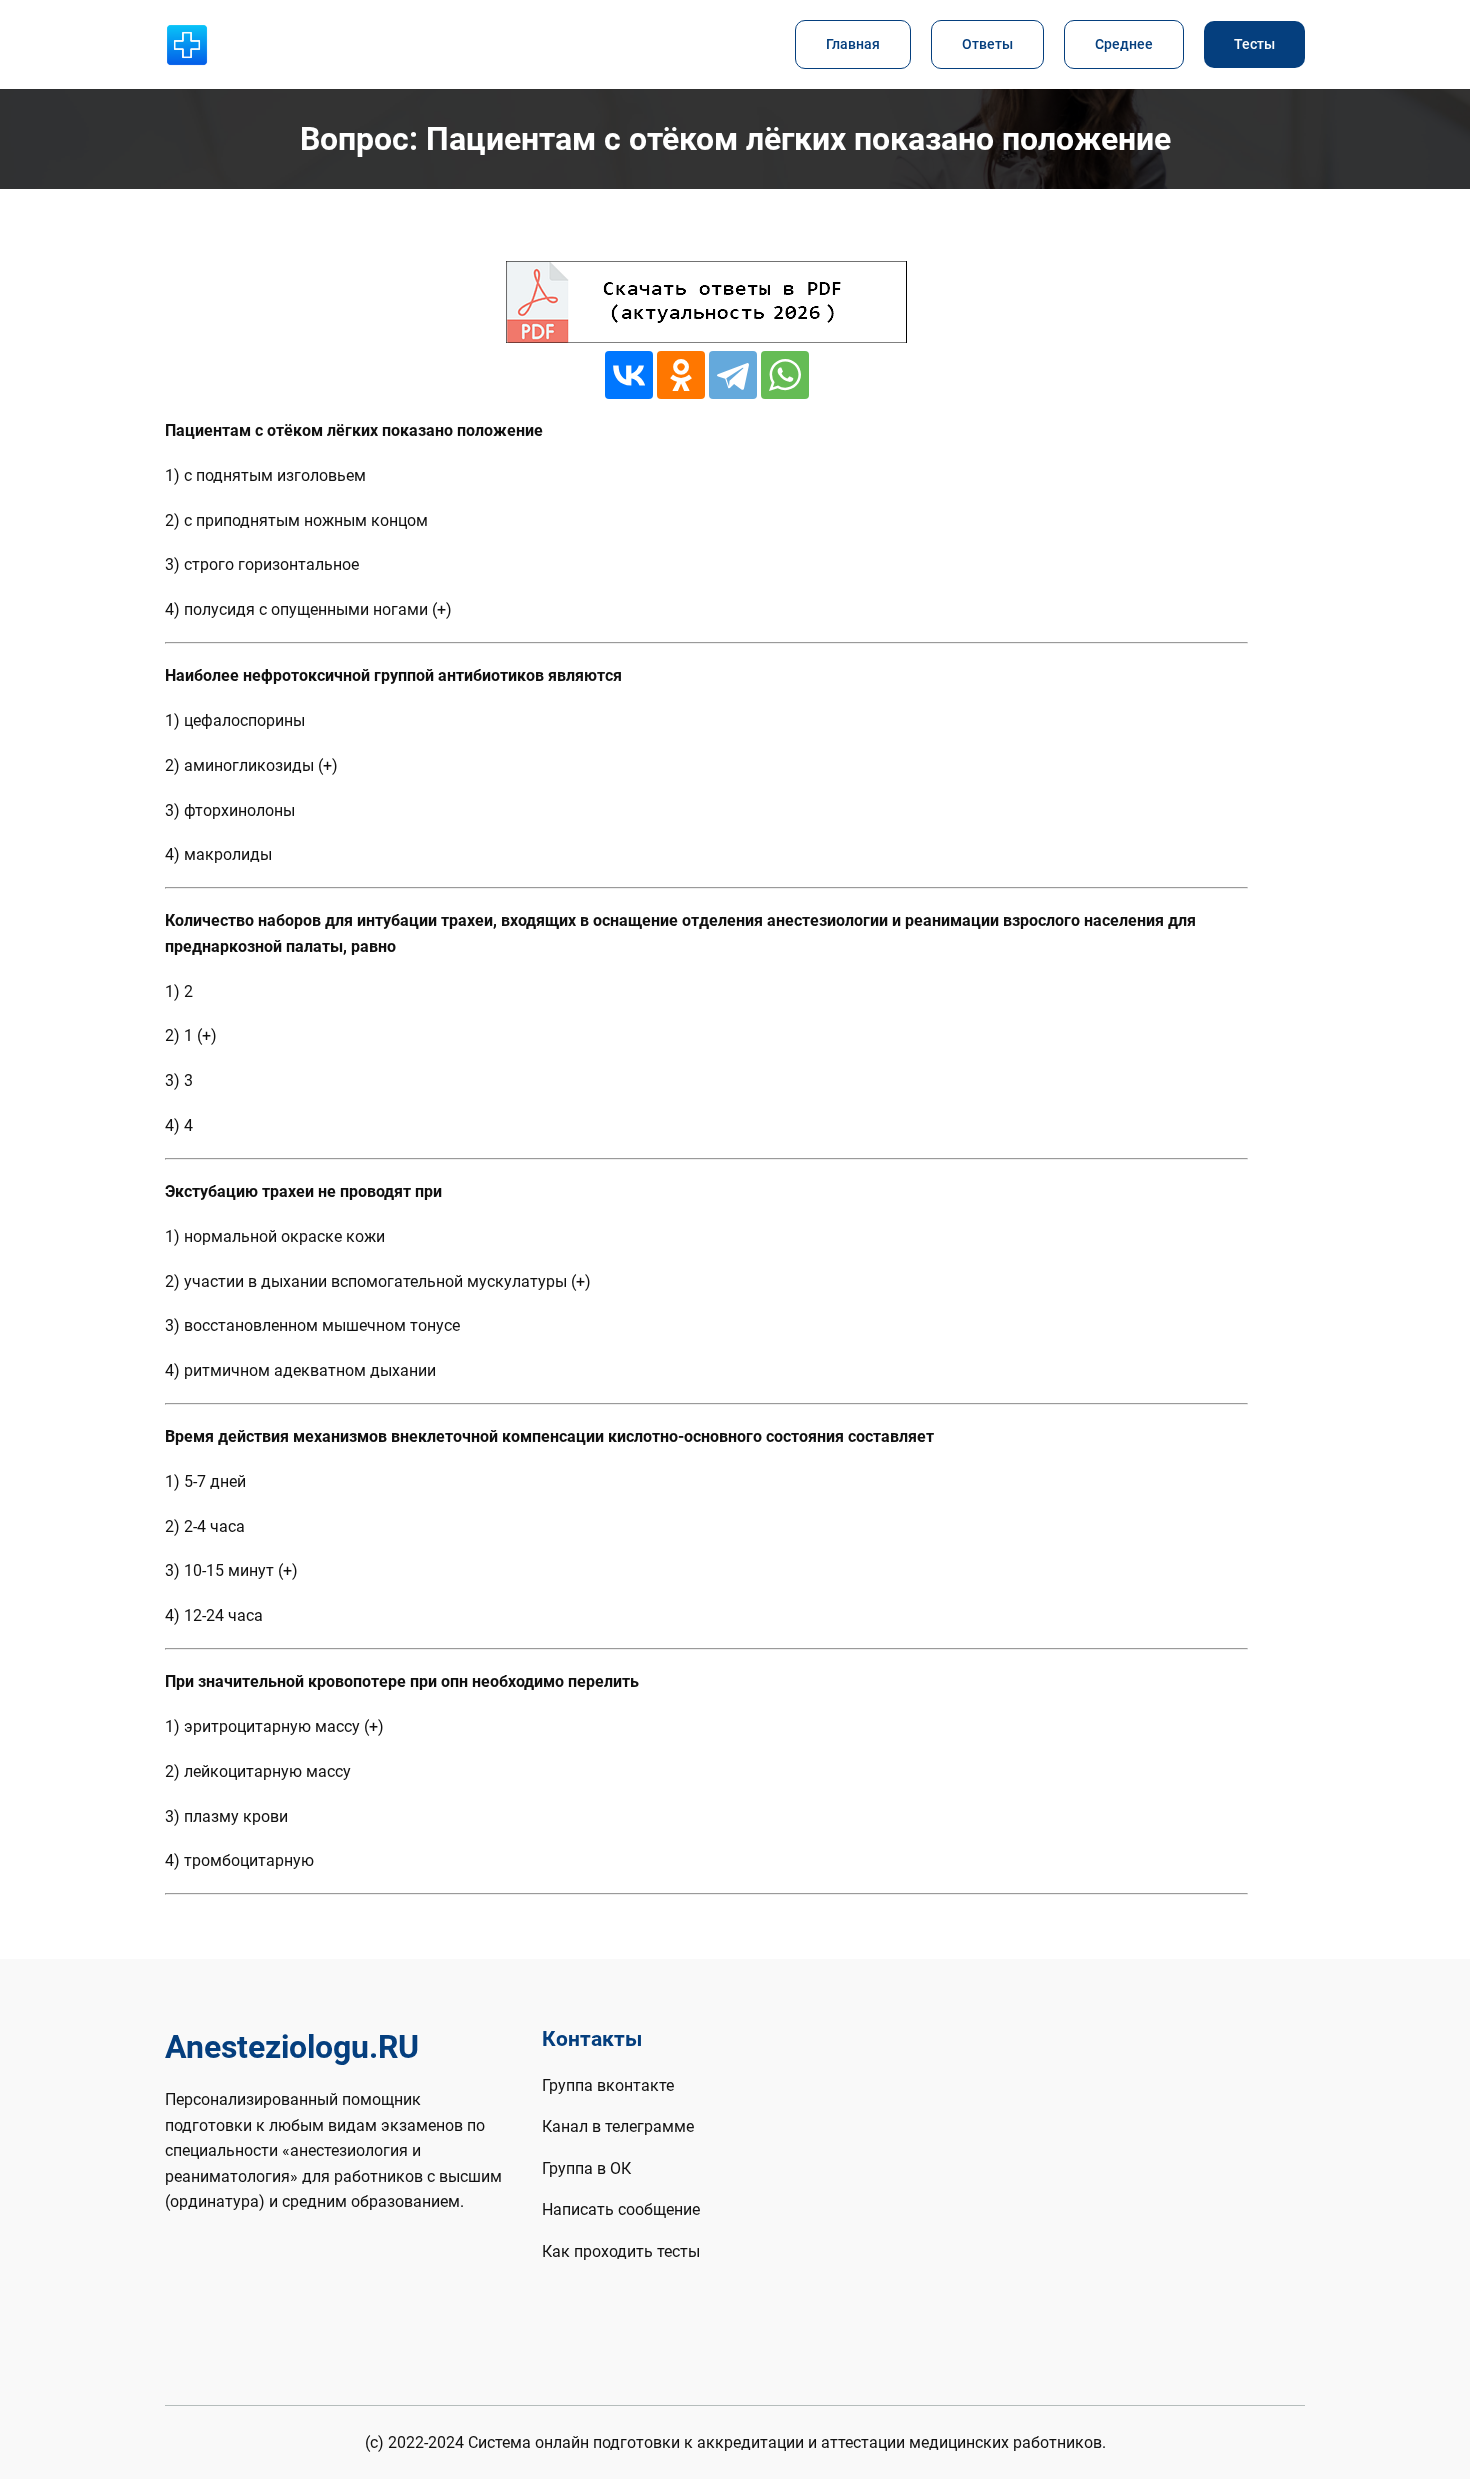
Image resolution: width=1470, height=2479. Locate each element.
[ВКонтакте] (629, 375)
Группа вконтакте (608, 2085)
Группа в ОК (586, 2168)
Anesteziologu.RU (292, 2047)
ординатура (214, 2201)
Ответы (987, 44)
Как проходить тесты (621, 2251)
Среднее (1124, 44)
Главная (853, 44)
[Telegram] (733, 375)
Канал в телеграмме (618, 2126)
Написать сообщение (621, 2209)
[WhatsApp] (785, 375)
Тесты (1254, 44)
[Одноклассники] (681, 375)
